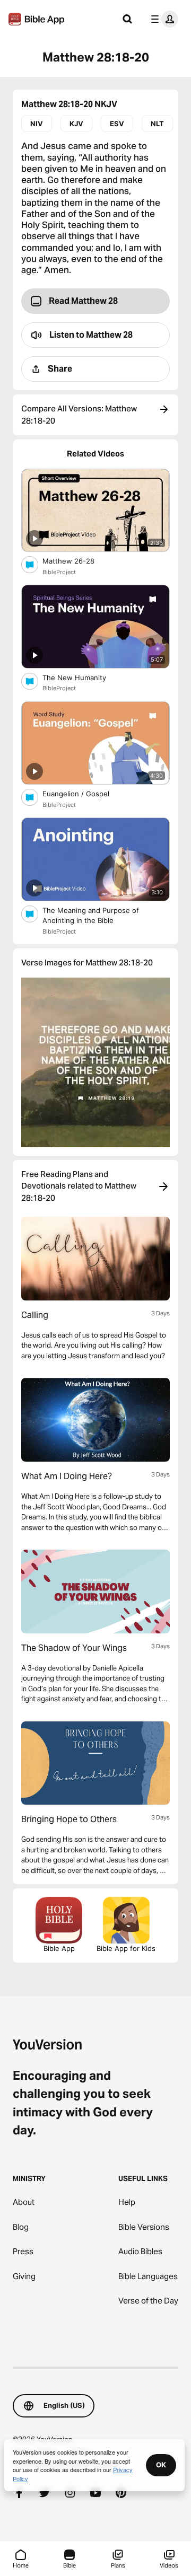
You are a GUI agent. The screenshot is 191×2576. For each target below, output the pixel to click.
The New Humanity (83, 677)
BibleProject (59, 572)
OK (161, 2465)
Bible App (59, 1948)
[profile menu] (162, 19)
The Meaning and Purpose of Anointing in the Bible (91, 916)
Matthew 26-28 (78, 561)
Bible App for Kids (126, 1948)
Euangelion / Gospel (85, 793)
